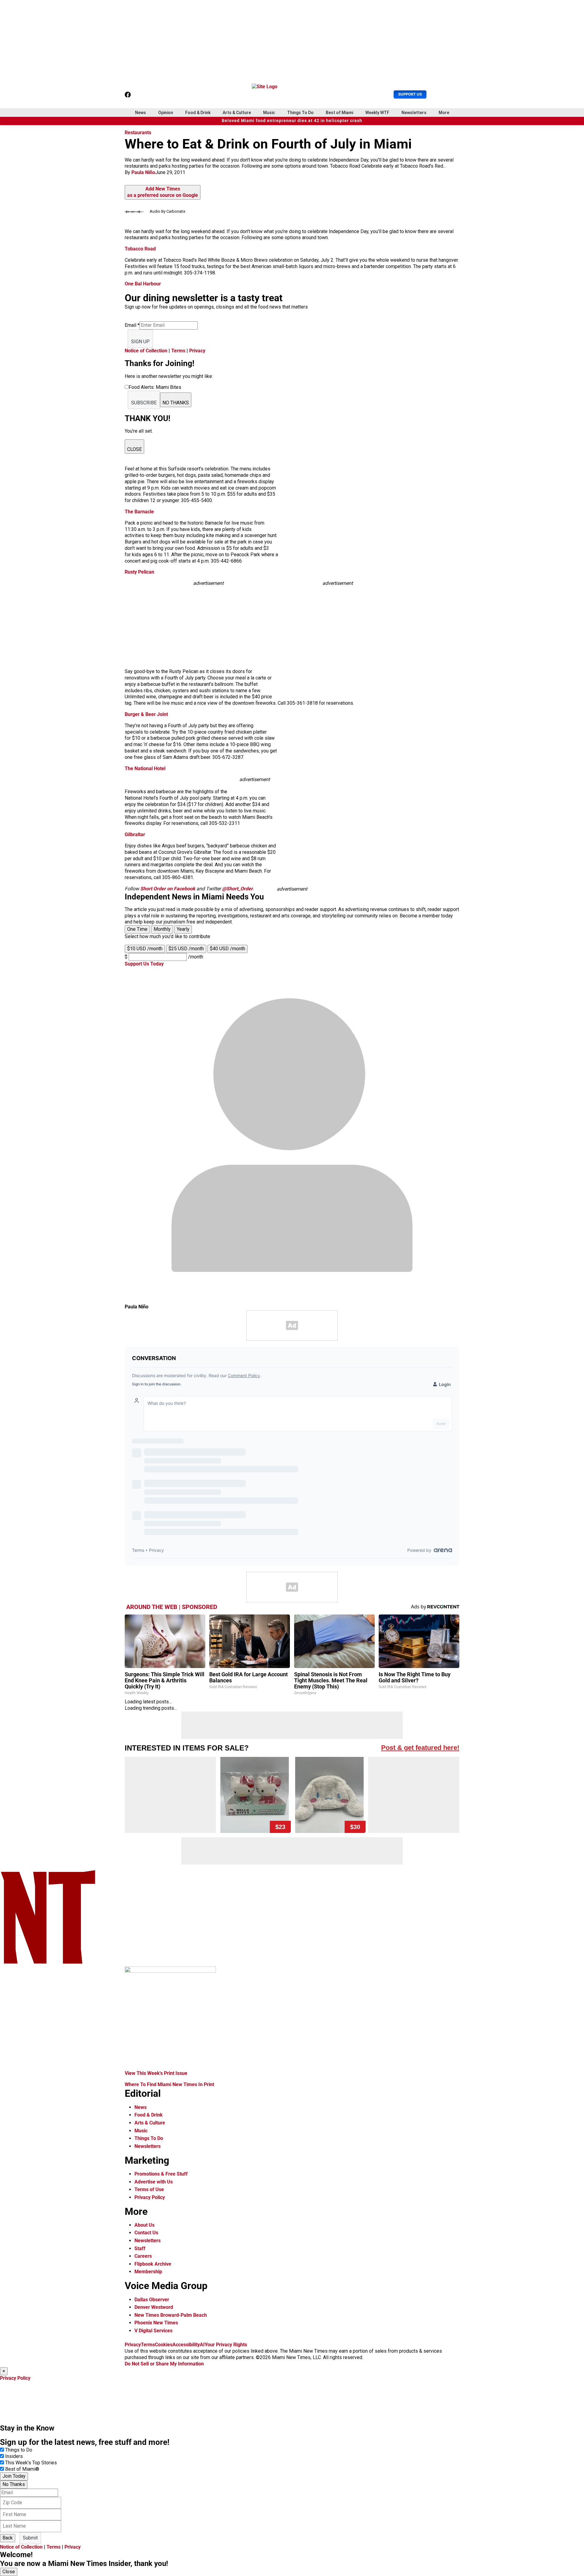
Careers (143, 2256)
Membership (148, 2272)
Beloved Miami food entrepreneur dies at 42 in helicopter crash (292, 121)
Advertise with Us (154, 2182)
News (141, 113)
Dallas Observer (152, 2300)
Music (269, 113)
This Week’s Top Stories (31, 2463)
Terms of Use (149, 2189)
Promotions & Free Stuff (161, 2174)
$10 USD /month (145, 949)
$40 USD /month (228, 949)
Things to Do (19, 2450)
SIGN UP (140, 342)
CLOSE (134, 449)
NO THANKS (176, 403)
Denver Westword (154, 2307)
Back (8, 2538)
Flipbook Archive (153, 2264)
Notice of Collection (146, 351)
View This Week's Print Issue (156, 2073)
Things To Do (300, 113)
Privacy (197, 351)
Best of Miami (339, 113)
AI (202, 2345)
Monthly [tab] (162, 929)
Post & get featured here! (420, 1748)
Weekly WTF (377, 113)
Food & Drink (198, 113)
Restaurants (138, 133)
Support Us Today (144, 964)
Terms (178, 351)
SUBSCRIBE (144, 403)
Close (9, 2572)
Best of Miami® (22, 2469)
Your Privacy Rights (226, 2345)
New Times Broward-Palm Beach (171, 2315)
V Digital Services (153, 2331)
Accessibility (186, 2345)
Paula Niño (143, 172)
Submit (30, 2538)
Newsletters (414, 113)
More (444, 113)
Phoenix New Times (156, 2323)
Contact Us (146, 2233)
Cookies (164, 2345)
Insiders (14, 2456)
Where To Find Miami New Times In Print (169, 2084)
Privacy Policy (150, 2197)
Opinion (166, 113)
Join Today (14, 2476)
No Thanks (14, 2484)
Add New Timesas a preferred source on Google (163, 192)
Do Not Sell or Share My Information (164, 2364)
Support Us (410, 94)
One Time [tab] (137, 929)
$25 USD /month (186, 949)
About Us (144, 2225)
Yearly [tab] (183, 929)
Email (132, 325)
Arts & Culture (237, 113)
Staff (140, 2248)
